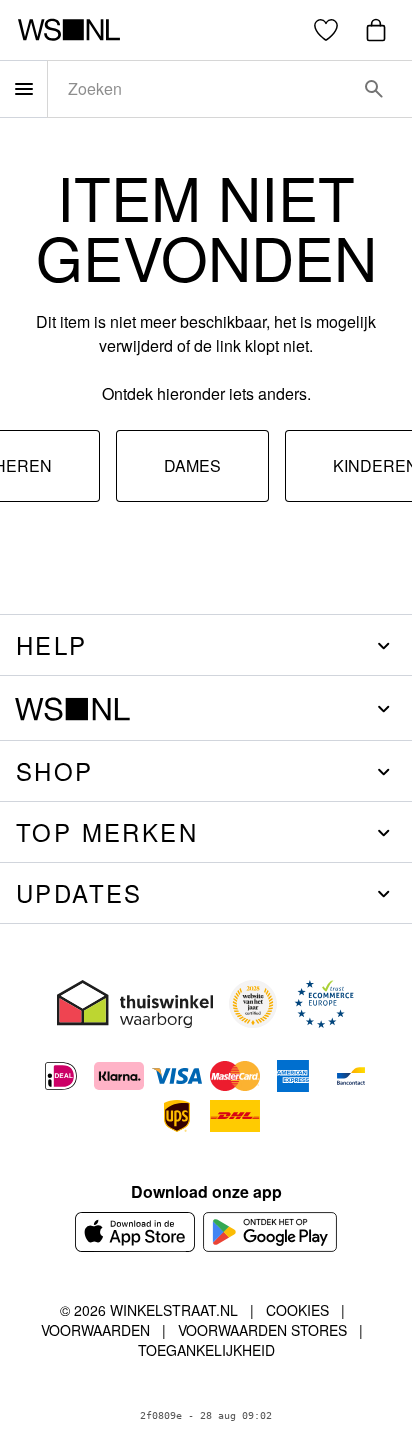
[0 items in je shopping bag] (376, 30)
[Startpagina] (68, 30)
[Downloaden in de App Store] (135, 1232)
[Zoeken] (374, 89)
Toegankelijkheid (206, 1350)
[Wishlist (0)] (326, 30)
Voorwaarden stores (262, 1330)
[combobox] (202, 89)
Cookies (297, 1310)
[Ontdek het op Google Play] (270, 1232)
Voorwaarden (95, 1330)
